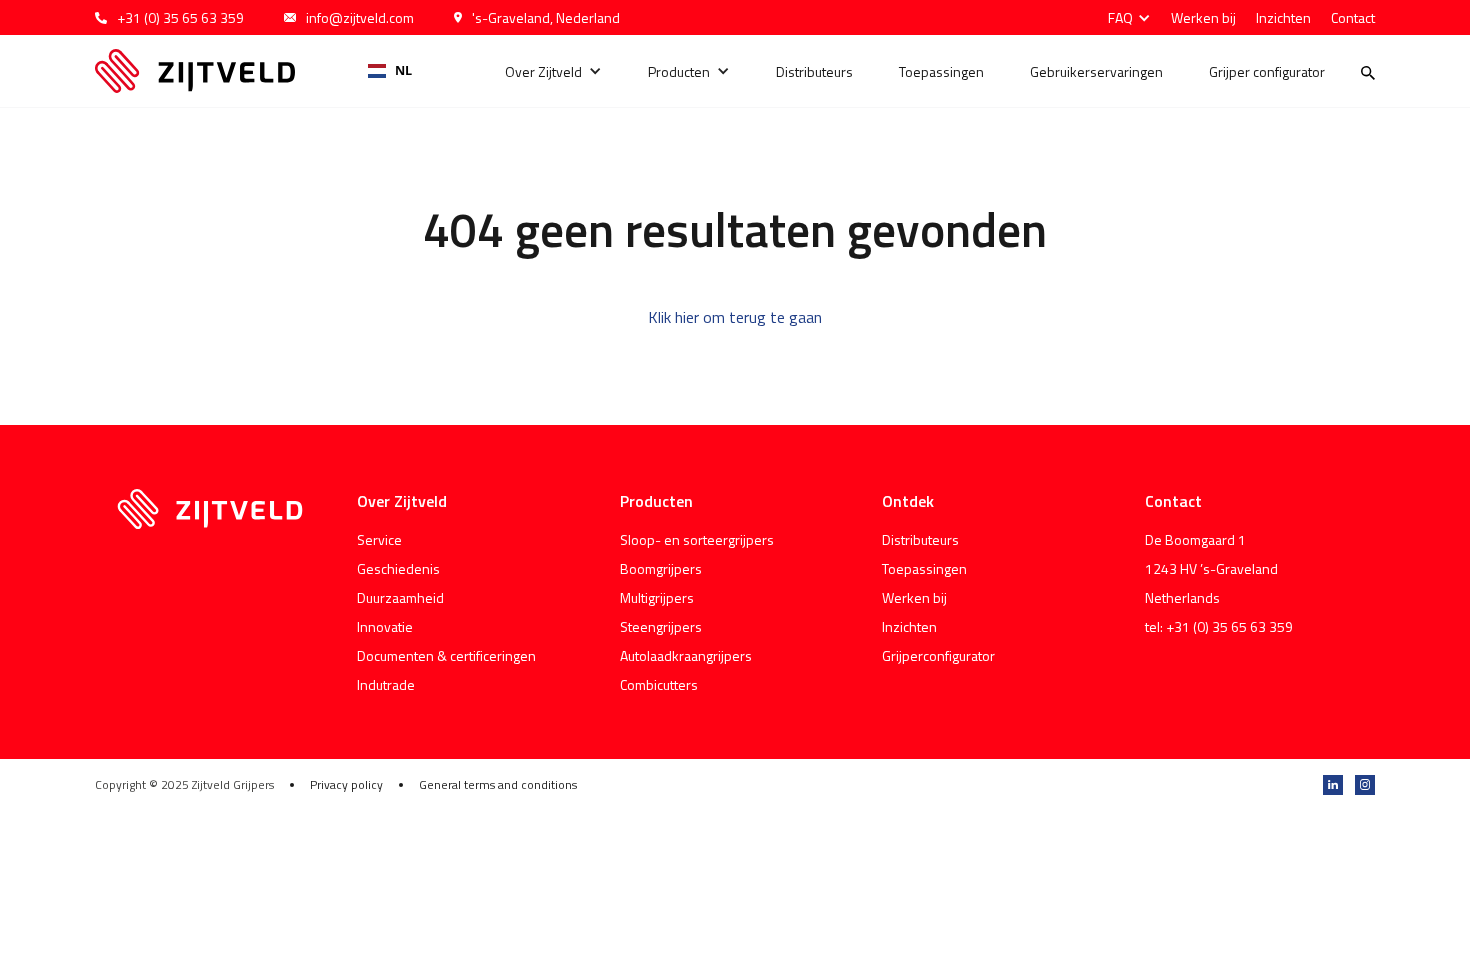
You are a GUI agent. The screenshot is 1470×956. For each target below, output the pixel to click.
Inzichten (1283, 17)
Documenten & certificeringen (446, 655)
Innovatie (385, 626)
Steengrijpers (661, 626)
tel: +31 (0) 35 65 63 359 (1219, 626)
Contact (1353, 17)
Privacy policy (346, 785)
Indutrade (386, 684)
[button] (1124, 17)
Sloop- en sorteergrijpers (697, 539)
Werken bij (1203, 17)
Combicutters (659, 684)
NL (403, 70)
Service (379, 539)
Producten (679, 71)
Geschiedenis (398, 568)
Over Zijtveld (543, 71)
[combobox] (390, 71)
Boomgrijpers (661, 568)
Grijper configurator (1267, 71)
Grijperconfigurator (938, 655)
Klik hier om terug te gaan (735, 317)
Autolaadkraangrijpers (686, 655)
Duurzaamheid (400, 597)
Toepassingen (941, 71)
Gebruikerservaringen (1096, 71)
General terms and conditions (498, 785)
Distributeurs (814, 71)
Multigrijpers (657, 597)
